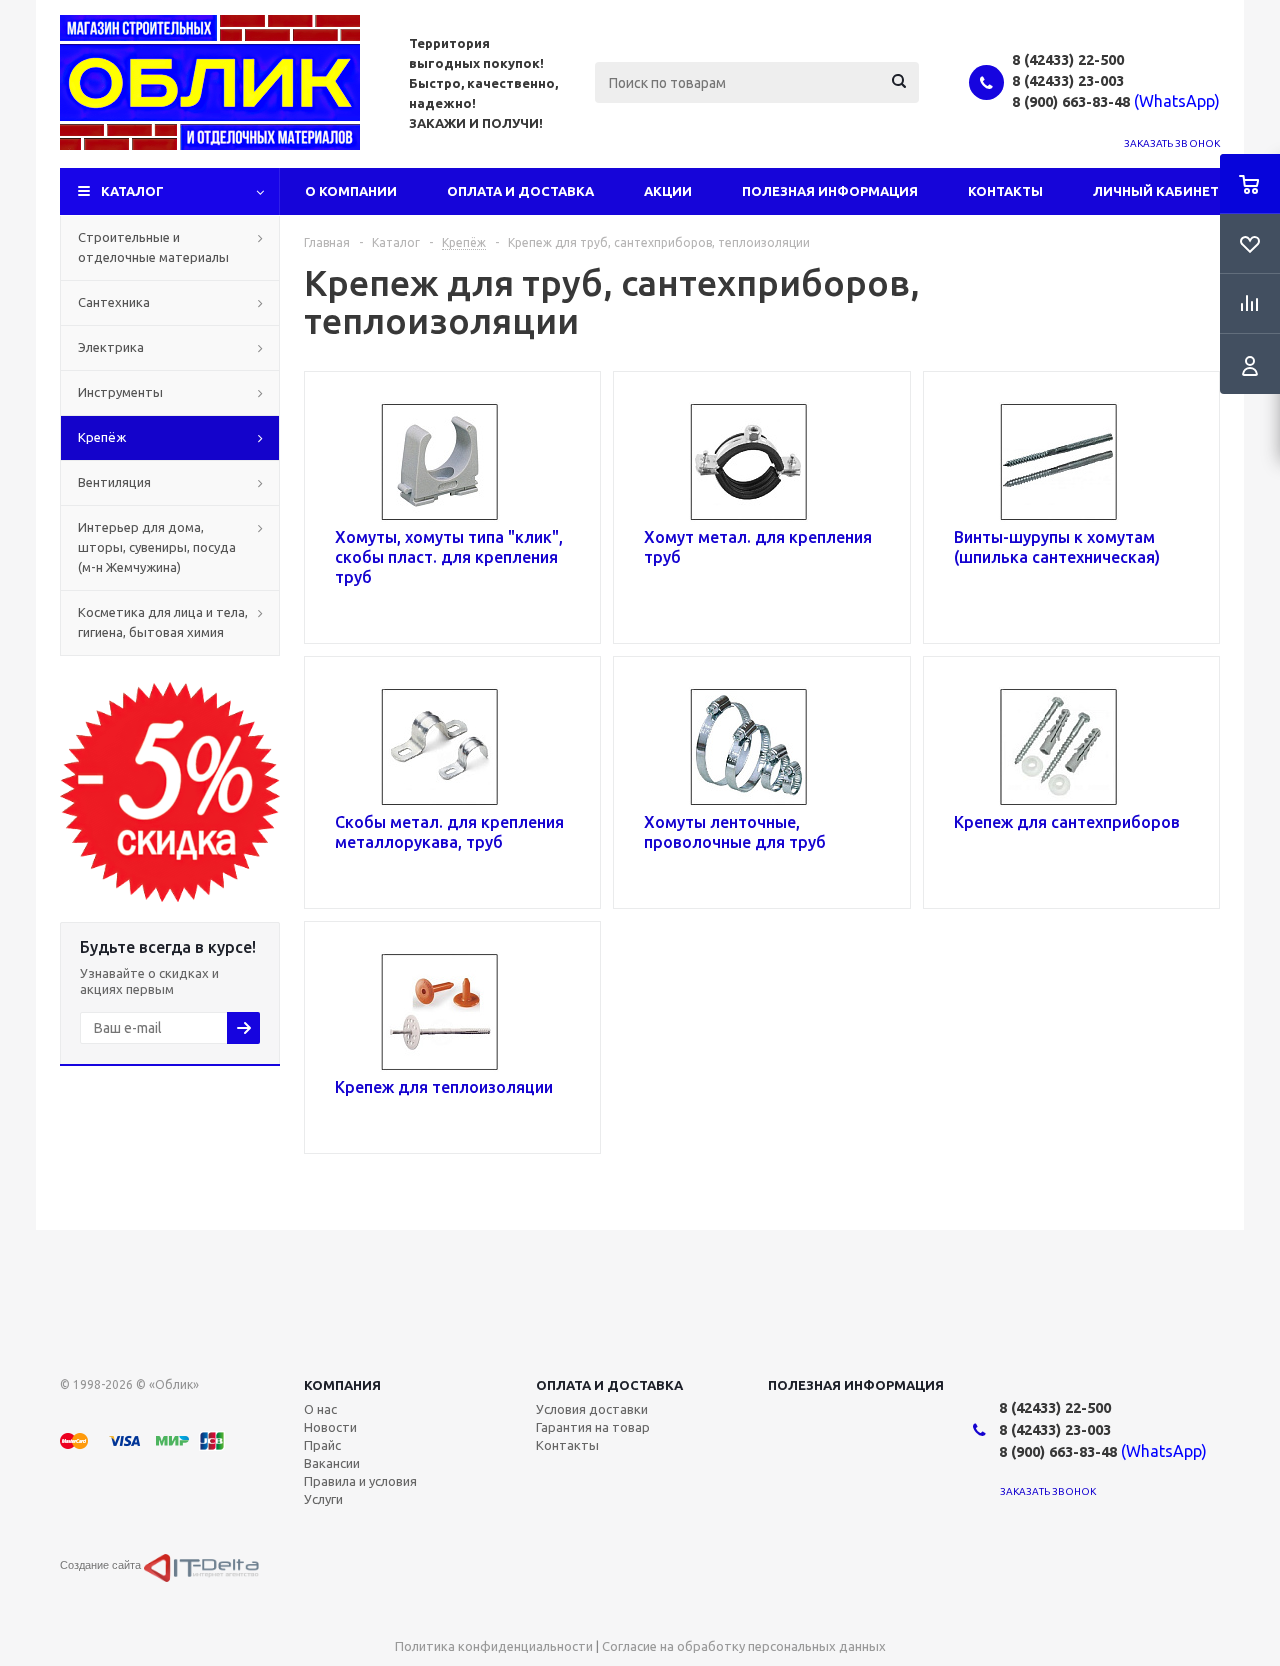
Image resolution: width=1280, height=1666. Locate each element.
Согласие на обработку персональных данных (744, 1646)
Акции (668, 191)
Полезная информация (830, 191)
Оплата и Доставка (520, 191)
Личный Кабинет (1156, 191)
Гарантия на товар (593, 1427)
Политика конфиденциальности (494, 1646)
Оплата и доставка (609, 1385)
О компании (351, 191)
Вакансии (332, 1463)
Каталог (132, 191)
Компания (342, 1385)
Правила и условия (360, 1481)
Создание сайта (102, 1565)
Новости (330, 1427)
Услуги (323, 1499)
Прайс (322, 1445)
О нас (320, 1409)
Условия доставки (592, 1409)
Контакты (1005, 191)
